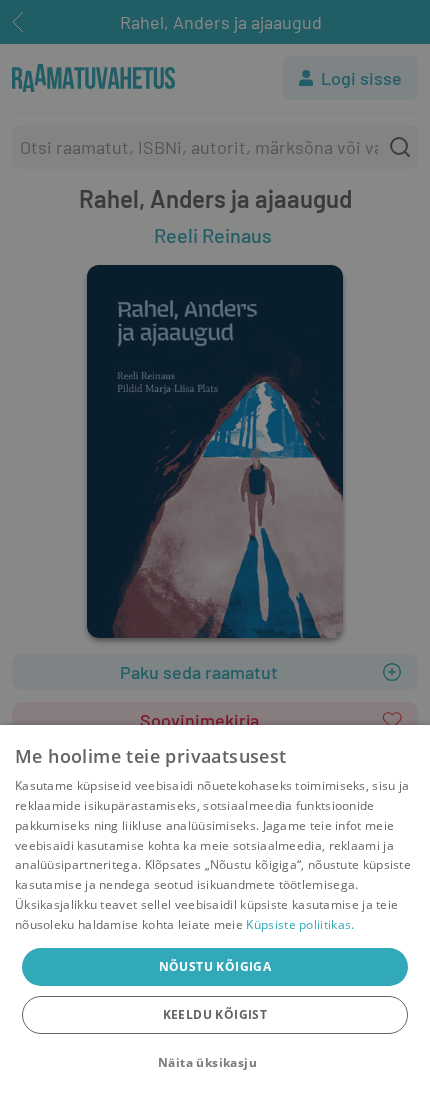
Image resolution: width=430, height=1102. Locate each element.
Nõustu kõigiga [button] (215, 966)
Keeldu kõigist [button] (215, 1014)
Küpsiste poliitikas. (300, 924)
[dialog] (215, 913)
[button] (215, 1063)
